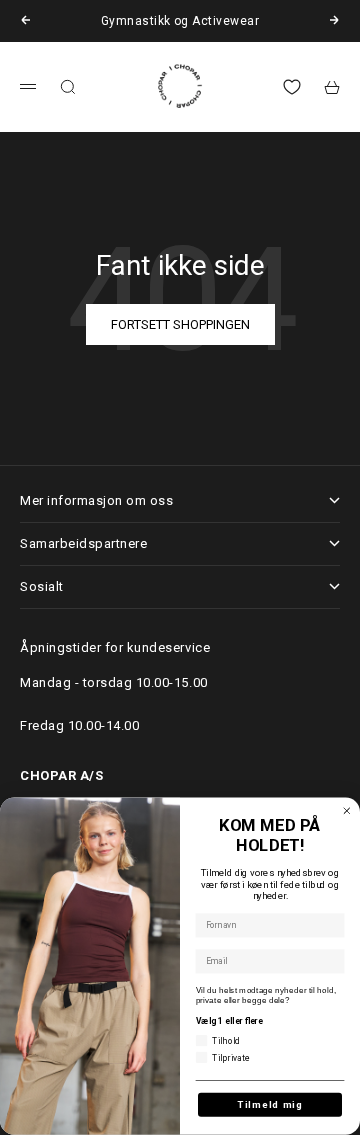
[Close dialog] (347, 811)
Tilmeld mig (270, 1104)
